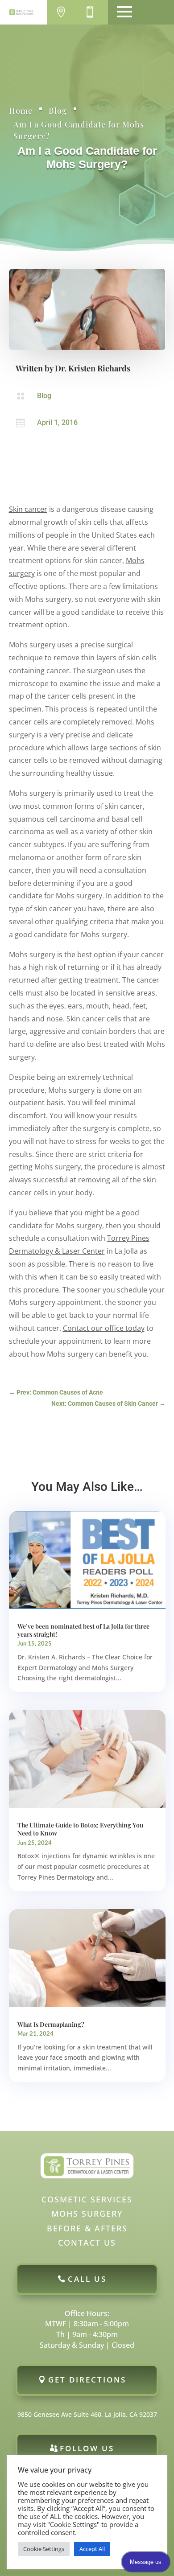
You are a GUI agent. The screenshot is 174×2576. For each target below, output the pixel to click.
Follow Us (87, 2448)
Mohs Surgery (87, 2214)
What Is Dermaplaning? (51, 2024)
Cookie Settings (44, 2549)
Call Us (87, 2279)
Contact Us (87, 2243)
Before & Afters (87, 2228)
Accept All (92, 2549)
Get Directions (87, 2380)
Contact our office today (104, 1328)
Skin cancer (28, 509)
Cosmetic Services (87, 2199)
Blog (58, 111)
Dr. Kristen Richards (93, 368)
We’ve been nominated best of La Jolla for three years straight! (83, 1630)
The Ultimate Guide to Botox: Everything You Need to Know (80, 1829)
